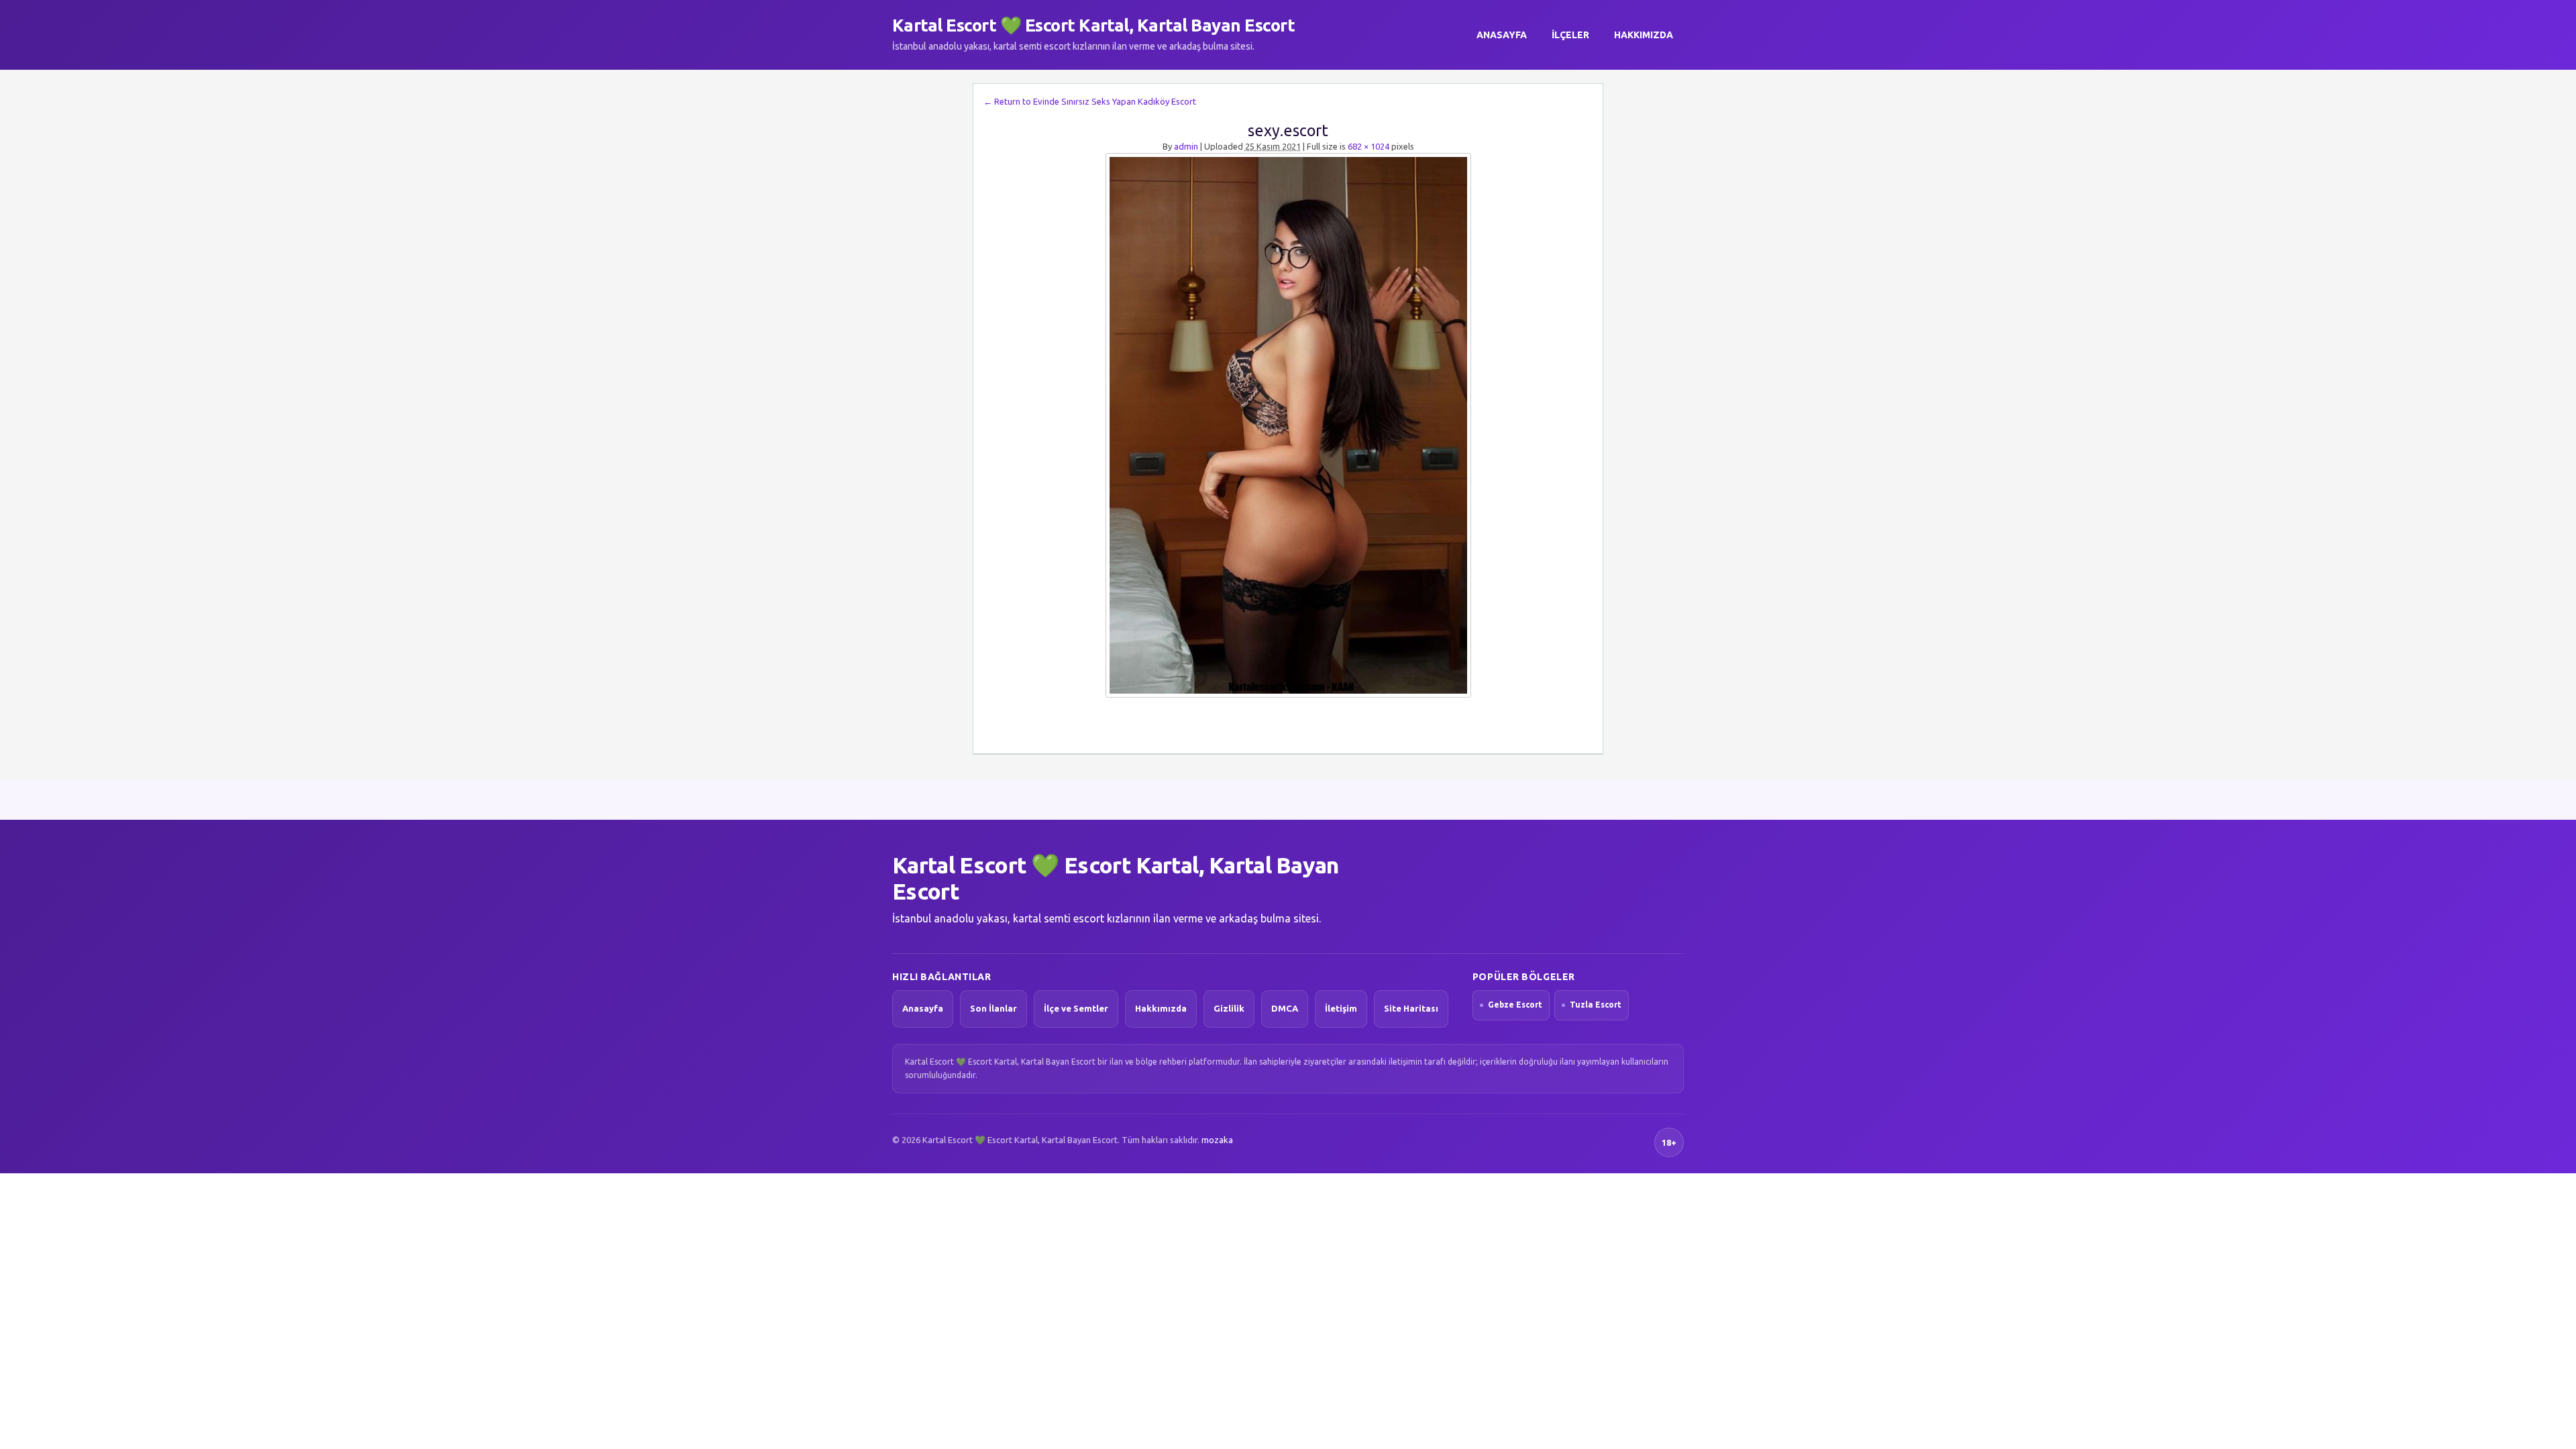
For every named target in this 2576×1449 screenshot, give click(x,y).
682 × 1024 (1368, 146)
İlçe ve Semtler (1076, 1008)
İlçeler (1570, 35)
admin (1186, 146)
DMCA (1285, 1008)
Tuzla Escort (1596, 1005)
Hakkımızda (1644, 35)
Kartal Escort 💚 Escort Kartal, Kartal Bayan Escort (1093, 25)
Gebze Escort (1515, 1005)
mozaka (1217, 1140)
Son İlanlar (994, 1008)
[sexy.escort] (1288, 425)
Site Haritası (1411, 1008)
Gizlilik (1229, 1008)
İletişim (1341, 1008)
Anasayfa (1502, 35)
